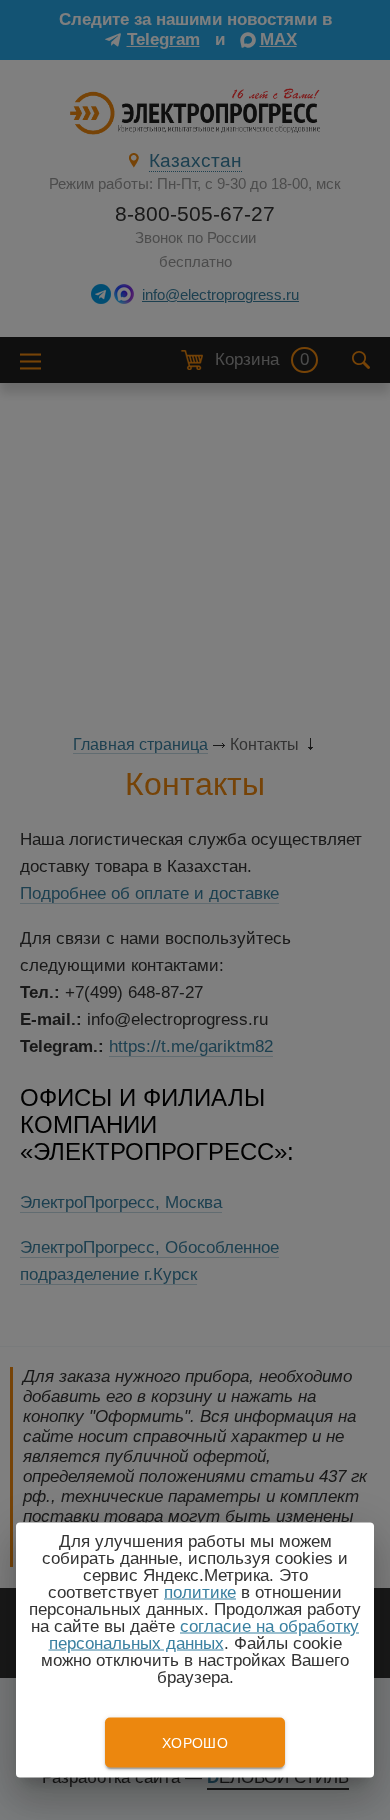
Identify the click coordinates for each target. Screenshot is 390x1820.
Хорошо (195, 1743)
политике (200, 1592)
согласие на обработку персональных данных (204, 1635)
